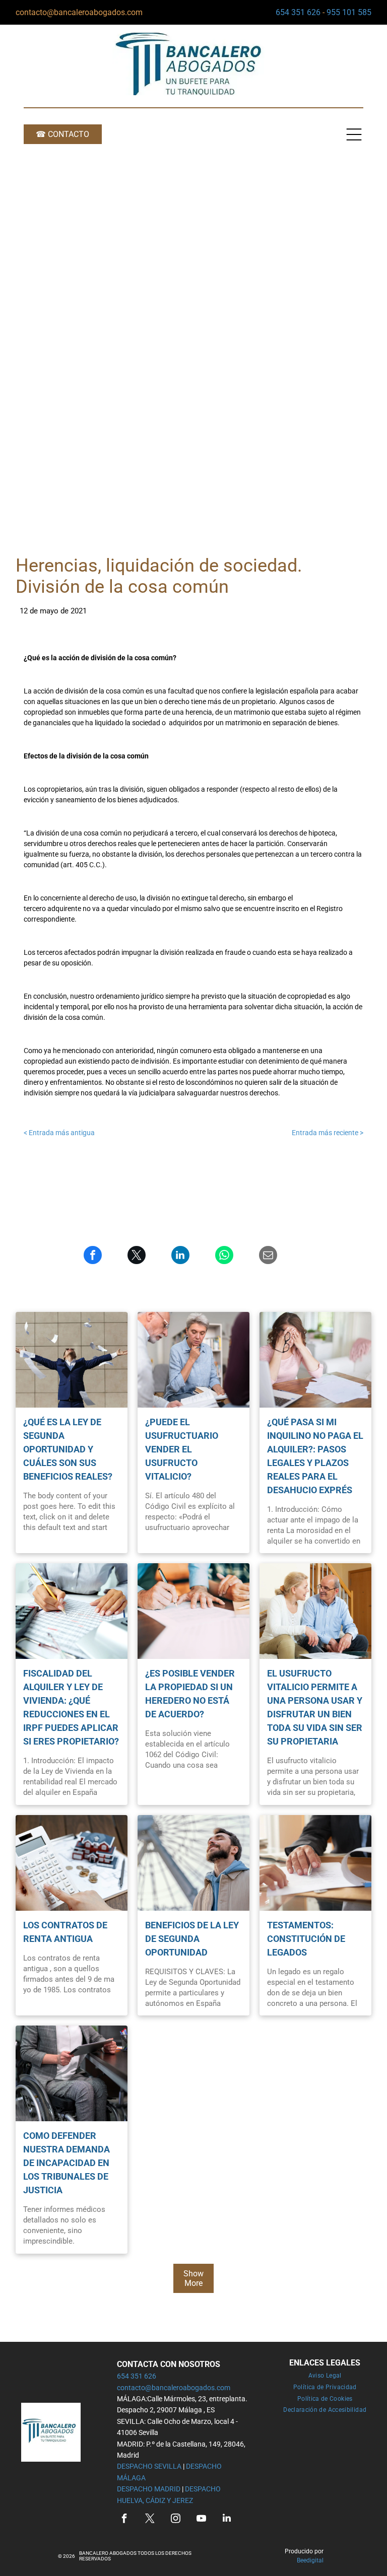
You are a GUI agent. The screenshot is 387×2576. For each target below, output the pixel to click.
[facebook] (124, 2519)
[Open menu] (354, 134)
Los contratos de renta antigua (65, 1932)
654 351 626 (298, 12)
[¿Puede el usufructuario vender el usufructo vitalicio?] (193, 1360)
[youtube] (201, 2519)
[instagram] (175, 2519)
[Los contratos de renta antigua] (72, 1863)
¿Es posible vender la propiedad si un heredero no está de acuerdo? (190, 1694)
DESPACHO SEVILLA (149, 2466)
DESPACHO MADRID (149, 2489)
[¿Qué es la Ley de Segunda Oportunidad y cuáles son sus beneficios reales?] (72, 1360)
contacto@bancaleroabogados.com (79, 12)
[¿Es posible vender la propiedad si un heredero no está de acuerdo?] (193, 1611)
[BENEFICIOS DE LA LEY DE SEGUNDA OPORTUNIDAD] (193, 1863)
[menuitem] (325, 2376)
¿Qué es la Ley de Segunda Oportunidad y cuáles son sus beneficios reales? (68, 1449)
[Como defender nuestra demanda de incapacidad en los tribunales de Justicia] (72, 2073)
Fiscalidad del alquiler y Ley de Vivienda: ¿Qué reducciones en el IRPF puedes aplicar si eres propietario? (71, 1707)
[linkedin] (227, 2519)
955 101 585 (349, 12)
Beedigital (310, 2560)
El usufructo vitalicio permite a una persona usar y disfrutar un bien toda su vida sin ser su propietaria (315, 1707)
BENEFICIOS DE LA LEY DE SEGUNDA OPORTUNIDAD (192, 1939)
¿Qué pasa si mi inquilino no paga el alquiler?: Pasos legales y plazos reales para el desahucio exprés (315, 1456)
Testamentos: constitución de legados (306, 1939)
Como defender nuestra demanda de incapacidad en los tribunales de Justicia (67, 2163)
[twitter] (150, 2519)
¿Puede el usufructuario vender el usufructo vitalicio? (182, 1449)
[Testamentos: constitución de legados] (315, 1863)
